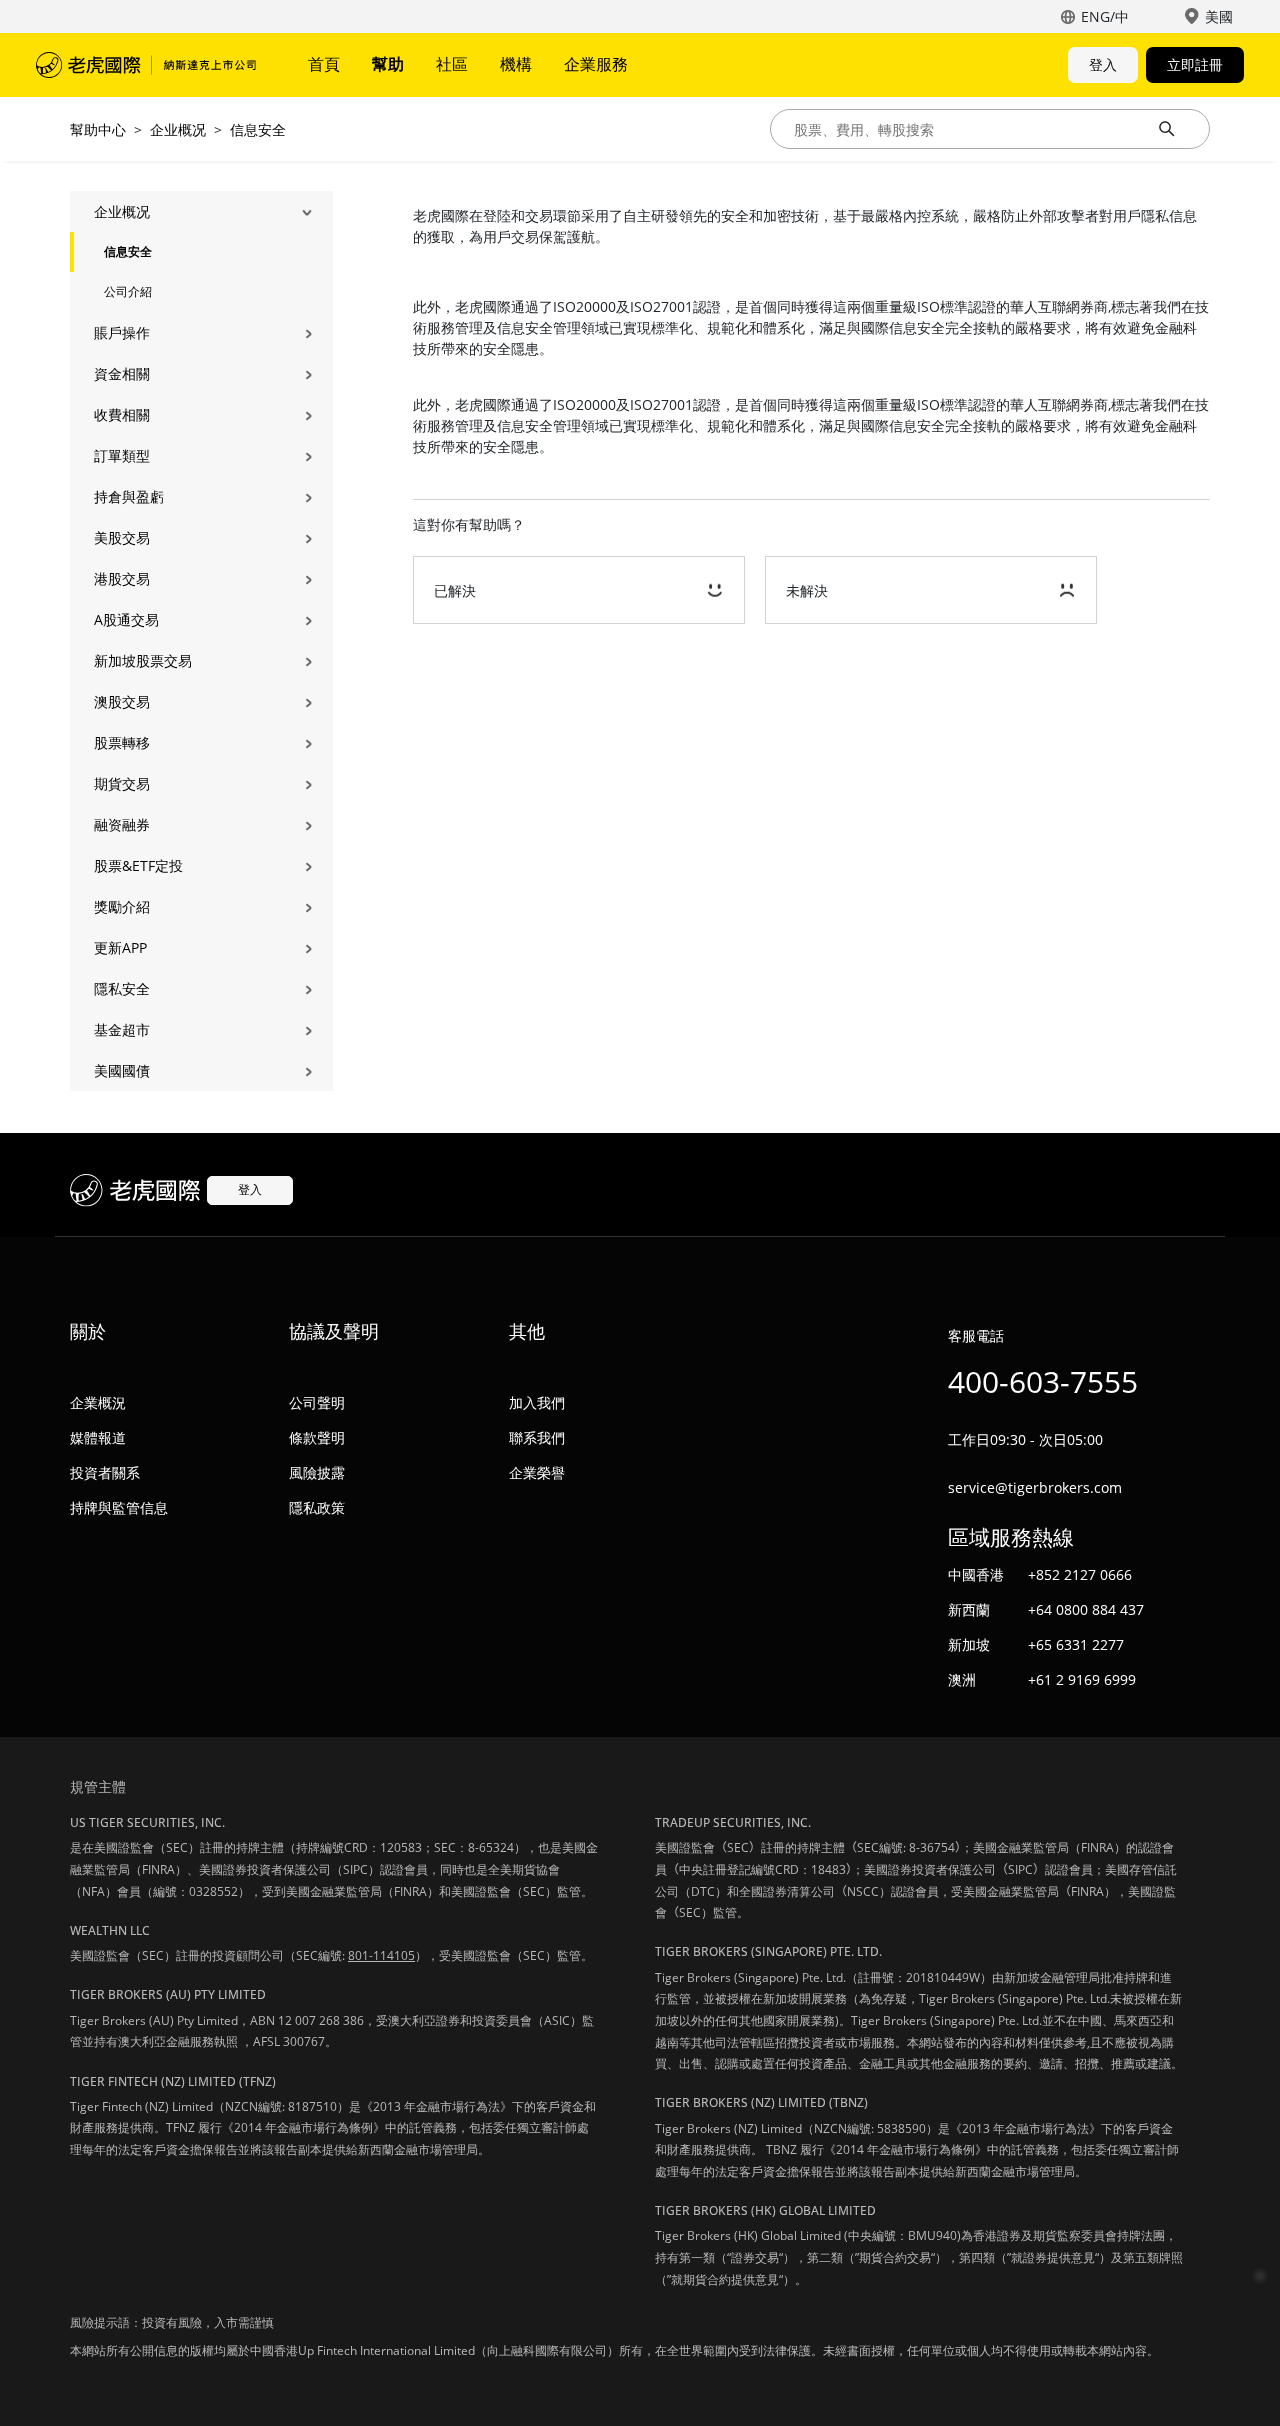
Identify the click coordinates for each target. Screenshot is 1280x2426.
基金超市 (122, 1029)
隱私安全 (122, 988)
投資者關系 (105, 1472)
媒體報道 (98, 1437)
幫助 (388, 64)
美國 (1219, 16)
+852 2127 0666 (1080, 1574)
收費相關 (122, 414)
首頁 (324, 64)
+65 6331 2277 (1076, 1644)
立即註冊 (1195, 64)
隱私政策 (317, 1507)
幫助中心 (98, 129)
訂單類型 (122, 455)
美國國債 (122, 1070)
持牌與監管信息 (119, 1507)
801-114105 (381, 1955)
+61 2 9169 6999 (1082, 1679)
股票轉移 (122, 742)
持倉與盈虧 (129, 496)
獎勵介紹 (122, 906)
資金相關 (122, 373)
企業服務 (596, 64)
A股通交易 (126, 619)
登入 (1103, 64)
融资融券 (122, 824)
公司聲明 (317, 1402)
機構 (516, 64)
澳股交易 (122, 701)
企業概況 (98, 1402)
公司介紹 (128, 291)
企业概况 (178, 129)
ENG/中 (1105, 16)
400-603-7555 (1043, 1381)
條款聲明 (317, 1437)
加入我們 (537, 1402)
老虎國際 (146, 65)
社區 (452, 64)
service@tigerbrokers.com (1035, 1487)
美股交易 (122, 537)
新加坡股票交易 (143, 660)
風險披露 (317, 1472)
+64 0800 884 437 (1086, 1609)
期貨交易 (122, 783)
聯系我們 (537, 1437)
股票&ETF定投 (138, 865)
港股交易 (122, 578)
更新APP (120, 947)
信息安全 (258, 129)
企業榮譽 (537, 1472)
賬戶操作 (122, 332)
